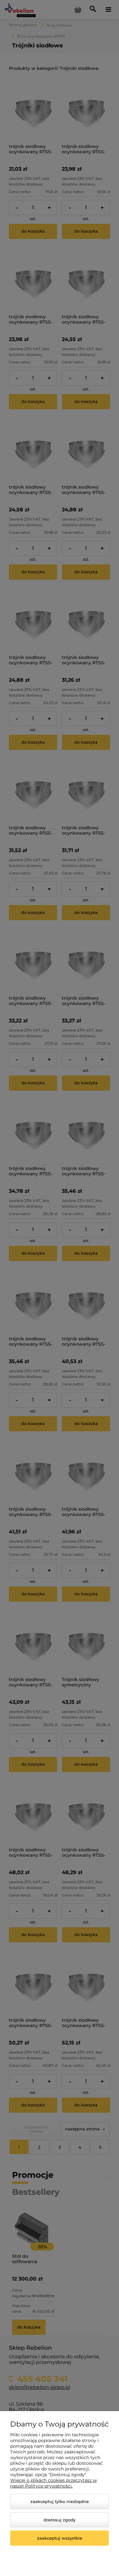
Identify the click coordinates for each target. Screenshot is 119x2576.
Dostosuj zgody (60, 2520)
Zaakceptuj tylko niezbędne (60, 2501)
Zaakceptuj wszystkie (60, 2538)
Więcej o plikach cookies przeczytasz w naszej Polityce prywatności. (53, 2483)
